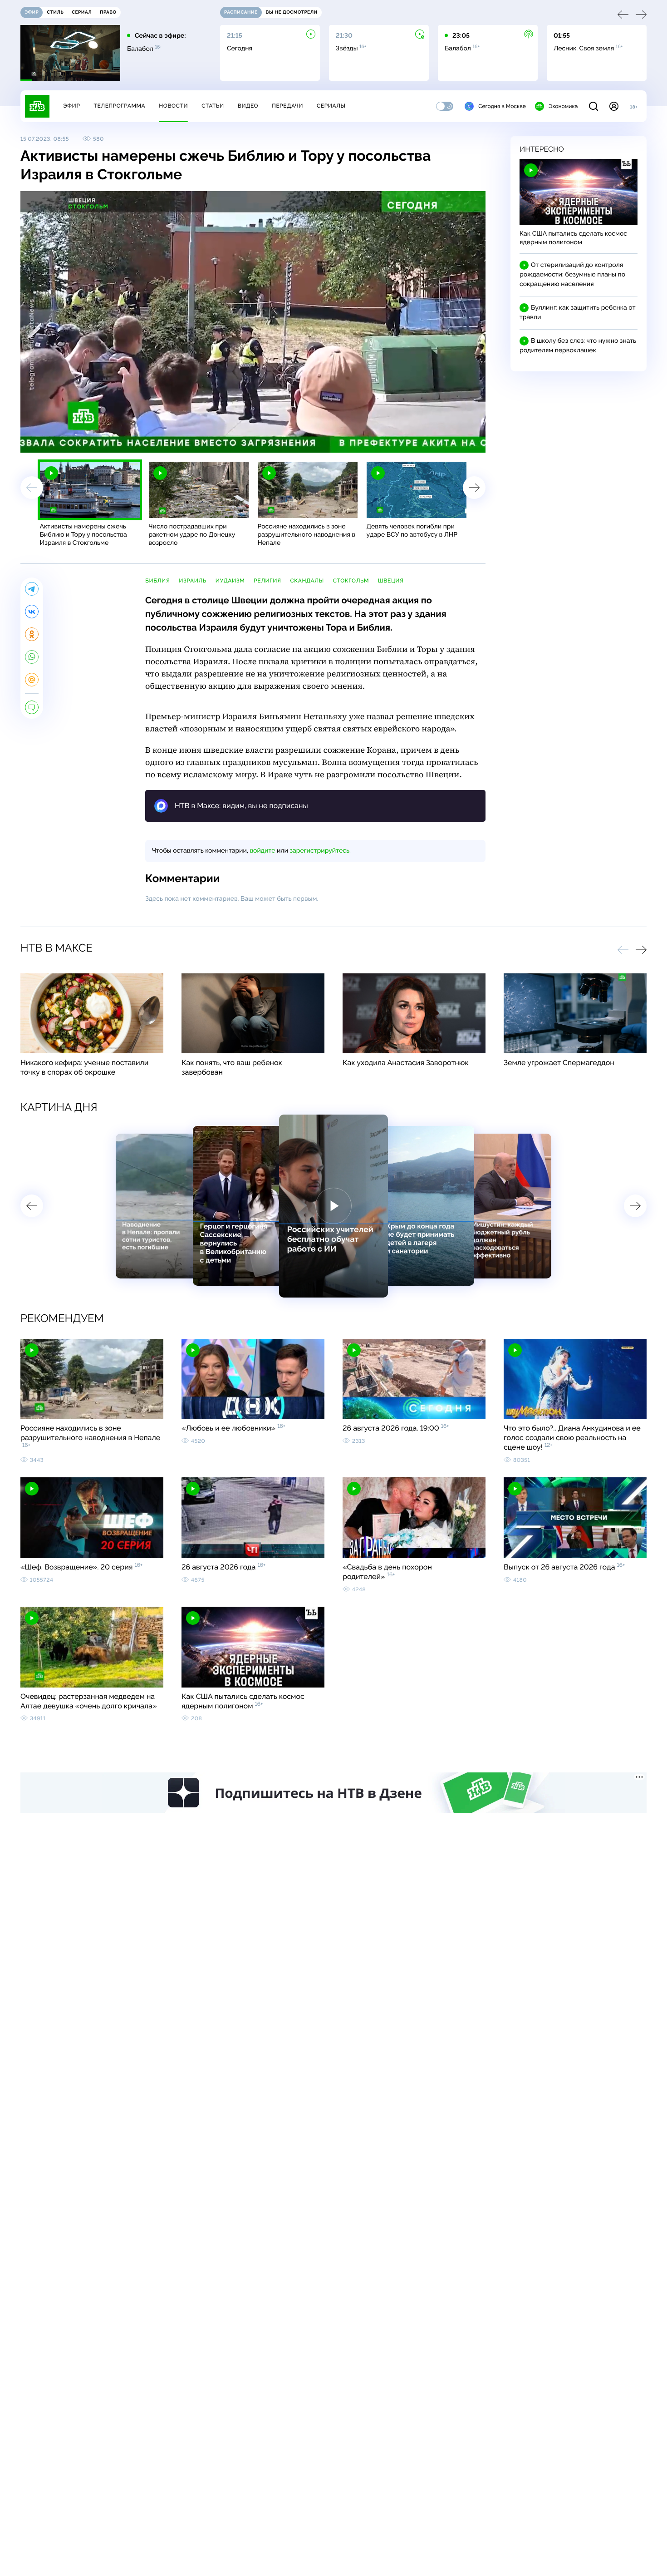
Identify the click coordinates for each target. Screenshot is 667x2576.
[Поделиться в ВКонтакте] (32, 612)
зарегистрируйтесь (320, 851)
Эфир (71, 106)
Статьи (213, 106)
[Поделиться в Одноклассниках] (32, 634)
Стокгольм (351, 581)
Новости (173, 106)
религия (267, 581)
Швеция (391, 581)
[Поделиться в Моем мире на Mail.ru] (32, 680)
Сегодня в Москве (502, 106)
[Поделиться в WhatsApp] (32, 657)
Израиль (192, 581)
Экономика (563, 106)
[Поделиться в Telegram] (32, 589)
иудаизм (230, 581)
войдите (262, 851)
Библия (157, 581)
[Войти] (614, 106)
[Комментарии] (32, 707)
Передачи (287, 106)
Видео (248, 106)
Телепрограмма (119, 106)
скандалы (307, 581)
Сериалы (331, 106)
